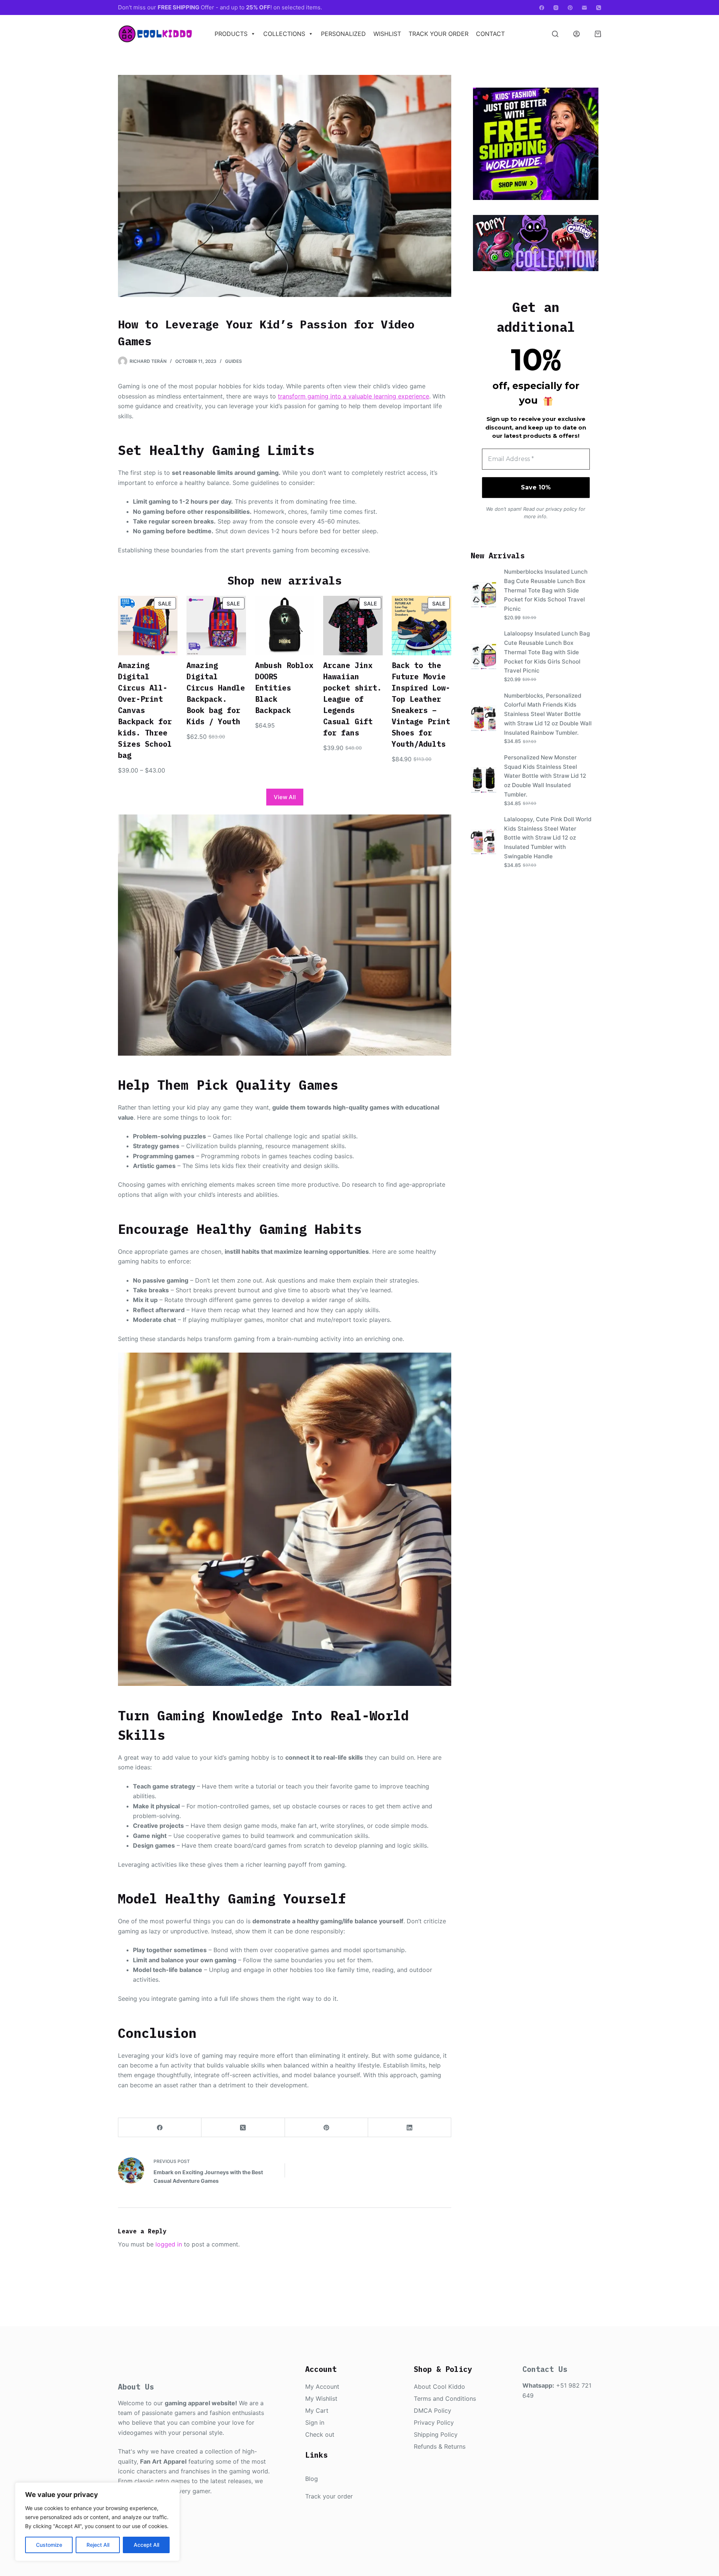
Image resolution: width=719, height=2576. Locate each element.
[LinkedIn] (410, 2128)
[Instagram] (556, 8)
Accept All (146, 2545)
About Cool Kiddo (439, 2387)
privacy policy (561, 509)
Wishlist (387, 34)
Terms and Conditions (445, 2398)
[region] (97, 2522)
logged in (169, 2244)
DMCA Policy (433, 2410)
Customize (49, 2545)
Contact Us (545, 2369)
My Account (322, 2387)
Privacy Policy (434, 2422)
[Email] (584, 8)
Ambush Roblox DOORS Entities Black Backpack (284, 688)
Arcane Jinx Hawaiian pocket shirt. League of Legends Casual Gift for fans (352, 699)
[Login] (577, 34)
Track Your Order (439, 34)
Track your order (329, 2496)
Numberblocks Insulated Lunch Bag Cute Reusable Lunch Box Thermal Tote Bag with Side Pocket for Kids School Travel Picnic (546, 590)
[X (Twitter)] (243, 2128)
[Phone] (599, 8)
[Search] (555, 34)
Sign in (315, 2422)
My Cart (317, 2410)
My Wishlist (321, 2398)
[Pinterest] (570, 8)
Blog (312, 2479)
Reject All (98, 2545)
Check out (320, 2434)
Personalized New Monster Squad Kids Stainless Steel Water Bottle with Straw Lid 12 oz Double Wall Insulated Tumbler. (545, 776)
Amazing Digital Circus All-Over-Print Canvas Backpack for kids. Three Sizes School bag (145, 710)
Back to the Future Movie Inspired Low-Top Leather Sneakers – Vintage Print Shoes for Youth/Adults (421, 705)
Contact (490, 34)
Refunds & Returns (440, 2446)
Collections (284, 34)
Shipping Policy (436, 2434)
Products (231, 34)
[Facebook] (542, 8)
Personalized (343, 34)
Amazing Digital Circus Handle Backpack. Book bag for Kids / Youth (216, 693)
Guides (233, 361)
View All (285, 797)
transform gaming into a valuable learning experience (354, 396)
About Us (136, 2387)
